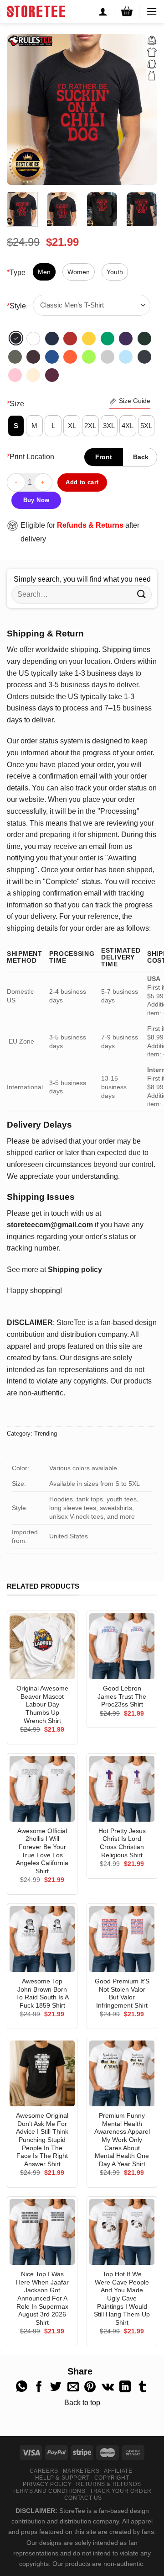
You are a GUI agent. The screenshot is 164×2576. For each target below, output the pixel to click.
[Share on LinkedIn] (125, 2387)
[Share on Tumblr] (142, 2387)
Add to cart (82, 482)
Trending (46, 1434)
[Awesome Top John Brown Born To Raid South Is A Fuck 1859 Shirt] (42, 1939)
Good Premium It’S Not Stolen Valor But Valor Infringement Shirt (122, 1993)
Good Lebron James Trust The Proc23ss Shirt (122, 1696)
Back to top (82, 2403)
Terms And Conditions (49, 2491)
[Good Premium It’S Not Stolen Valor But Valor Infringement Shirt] (122, 1939)
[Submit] (142, 594)
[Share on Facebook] (39, 2387)
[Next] (143, 110)
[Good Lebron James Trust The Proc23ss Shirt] (122, 1646)
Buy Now (36, 500)
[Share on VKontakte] (108, 2387)
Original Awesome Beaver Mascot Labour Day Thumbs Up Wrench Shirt (42, 1705)
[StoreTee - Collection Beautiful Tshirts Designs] (36, 11)
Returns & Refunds (108, 2484)
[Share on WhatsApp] (22, 2387)
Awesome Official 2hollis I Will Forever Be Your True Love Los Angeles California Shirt (42, 1851)
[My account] (103, 11)
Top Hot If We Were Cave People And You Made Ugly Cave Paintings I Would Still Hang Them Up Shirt (122, 2298)
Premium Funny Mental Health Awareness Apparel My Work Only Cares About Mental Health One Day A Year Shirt (122, 2140)
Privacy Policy (47, 2484)
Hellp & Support (62, 2478)
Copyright (112, 2478)
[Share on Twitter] (56, 2387)
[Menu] (152, 11)
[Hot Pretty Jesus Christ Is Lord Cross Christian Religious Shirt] (122, 1789)
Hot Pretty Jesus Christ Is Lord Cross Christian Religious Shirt (122, 1843)
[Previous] (21, 110)
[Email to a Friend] (73, 2387)
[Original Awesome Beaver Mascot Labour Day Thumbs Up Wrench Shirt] (42, 1646)
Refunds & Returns (90, 525)
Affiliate (118, 2471)
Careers (44, 2471)
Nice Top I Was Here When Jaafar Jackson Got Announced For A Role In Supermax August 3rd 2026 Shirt (42, 2298)
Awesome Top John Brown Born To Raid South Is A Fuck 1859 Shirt (42, 1993)
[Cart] (127, 11)
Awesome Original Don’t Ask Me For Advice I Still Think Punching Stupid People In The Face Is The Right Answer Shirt (42, 2140)
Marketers (81, 2471)
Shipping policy (75, 1269)
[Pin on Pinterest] (90, 2387)
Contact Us (83, 2498)
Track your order (121, 2491)
